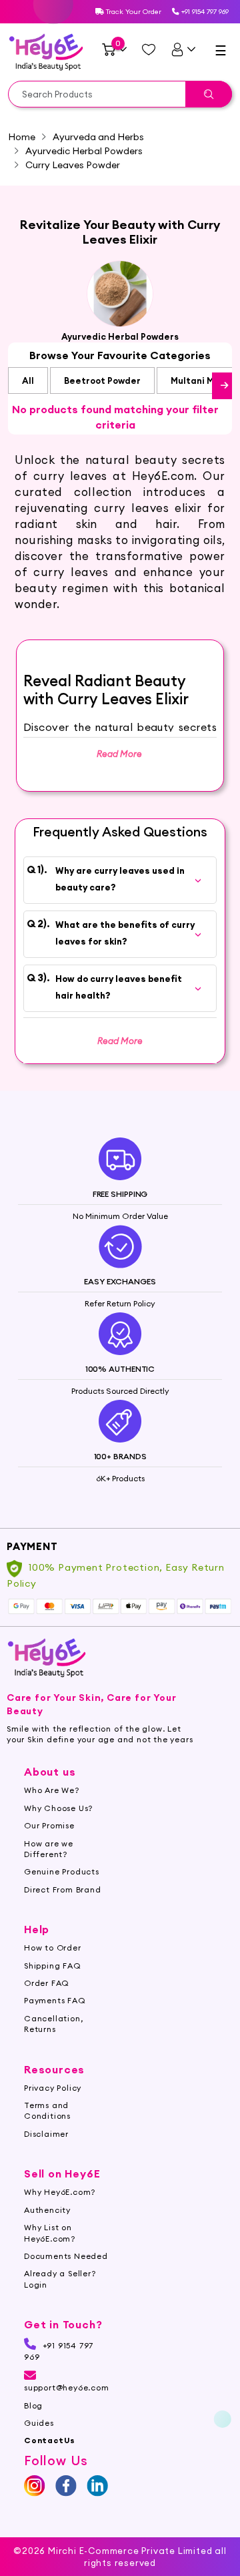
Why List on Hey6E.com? (50, 2233)
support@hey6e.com (67, 2387)
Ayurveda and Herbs (98, 137)
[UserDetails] (183, 49)
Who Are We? (52, 1790)
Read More (120, 1041)
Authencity (47, 2210)
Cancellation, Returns (53, 2024)
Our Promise (49, 1825)
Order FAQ (47, 1983)
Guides (39, 2423)
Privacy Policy (53, 2088)
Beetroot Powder (102, 380)
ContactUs (50, 2440)
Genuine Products (62, 1871)
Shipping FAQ (53, 1966)
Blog (33, 2405)
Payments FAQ (55, 2000)
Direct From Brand (63, 1889)
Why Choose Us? (58, 1808)
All (28, 380)
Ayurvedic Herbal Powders (84, 151)
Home (22, 137)
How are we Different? (49, 1849)
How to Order (53, 1948)
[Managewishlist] (149, 49)
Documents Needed (66, 2256)
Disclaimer (46, 2134)
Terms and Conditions (47, 2110)
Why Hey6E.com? (60, 2192)
